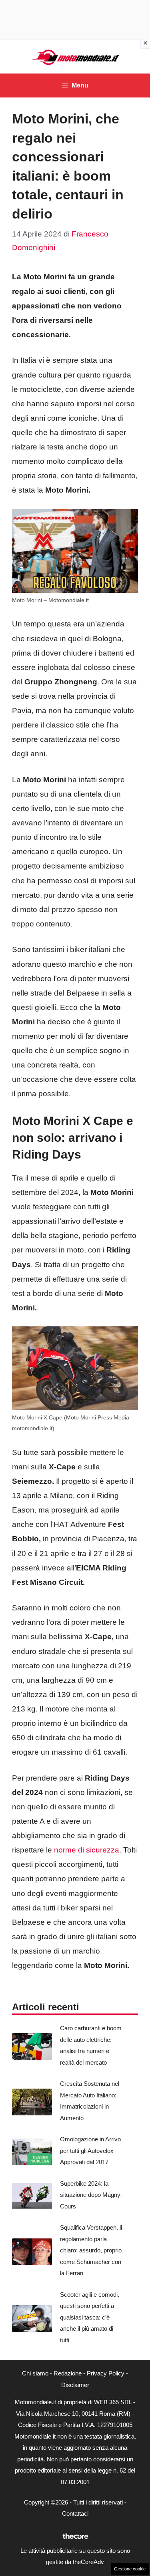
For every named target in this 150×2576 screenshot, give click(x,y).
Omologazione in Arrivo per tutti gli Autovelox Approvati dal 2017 (90, 2151)
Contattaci (75, 2513)
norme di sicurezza (87, 1850)
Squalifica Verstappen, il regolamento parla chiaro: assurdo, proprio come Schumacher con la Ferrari (91, 2250)
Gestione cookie (130, 2569)
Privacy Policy (106, 2373)
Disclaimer (75, 2385)
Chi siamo (35, 2373)
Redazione (68, 2373)
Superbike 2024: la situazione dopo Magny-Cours (91, 2195)
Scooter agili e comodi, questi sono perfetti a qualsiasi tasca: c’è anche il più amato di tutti (90, 2317)
